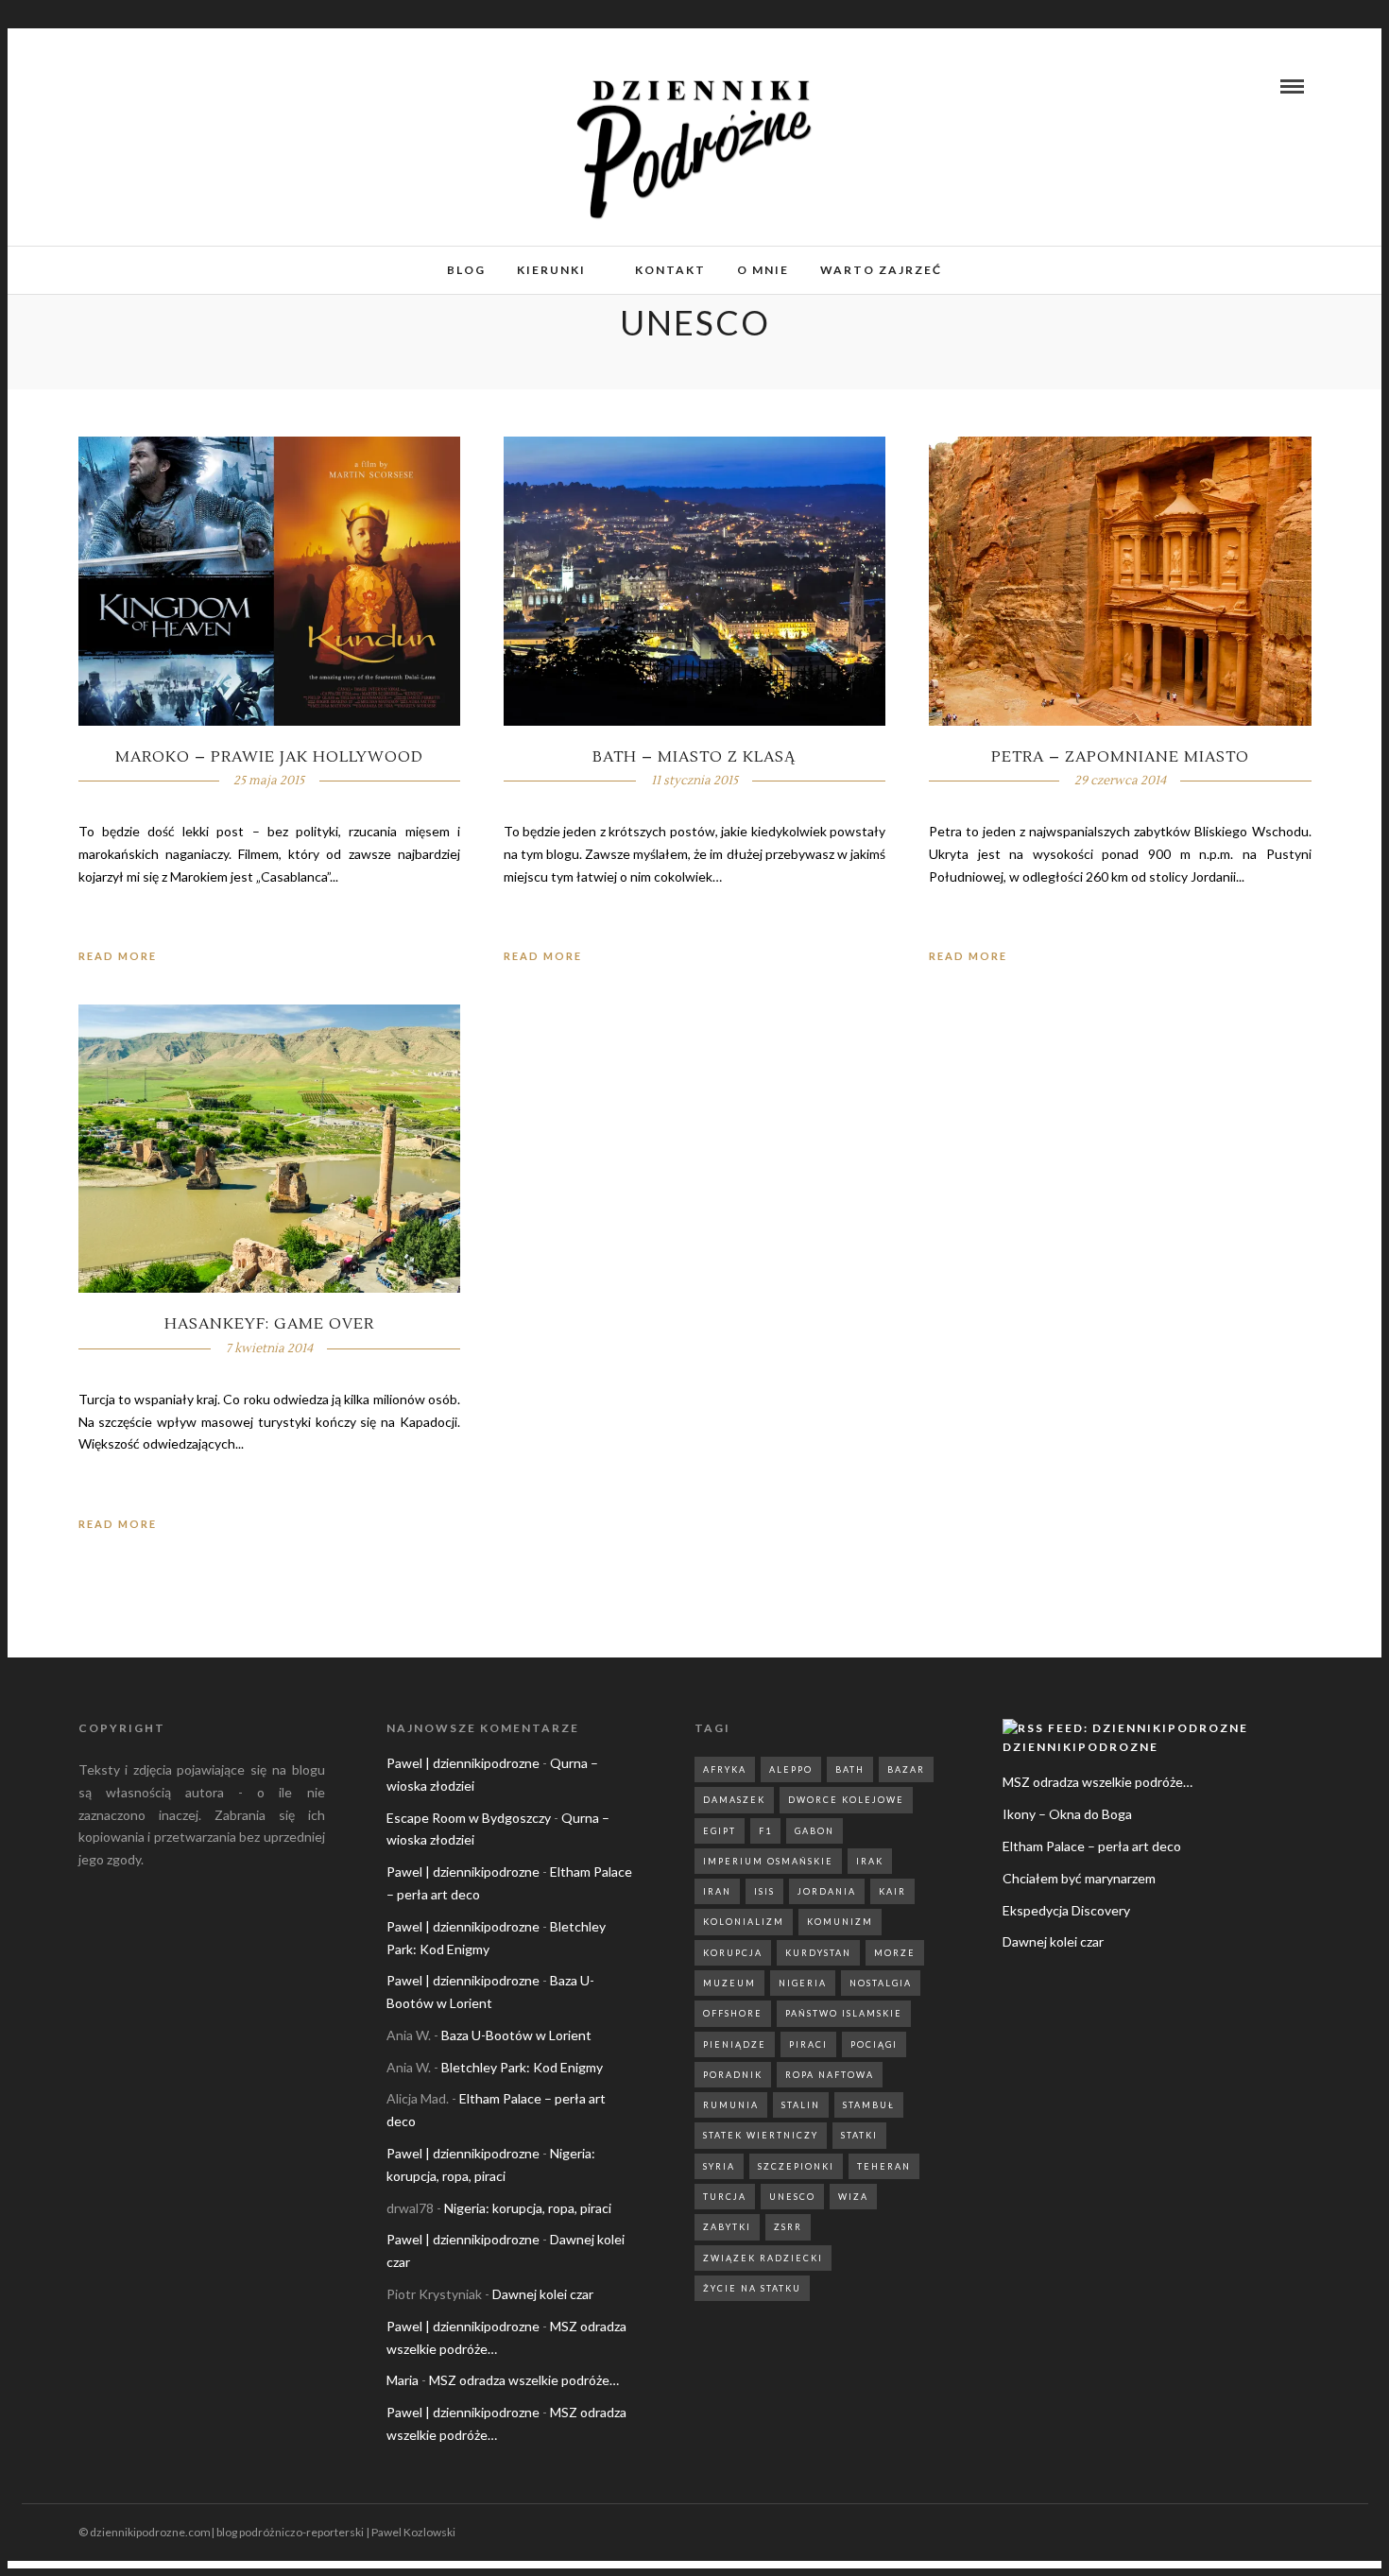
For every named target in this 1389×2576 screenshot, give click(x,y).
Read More (118, 956)
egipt (720, 1831)
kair (892, 1891)
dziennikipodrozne (1080, 1747)
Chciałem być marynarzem (1079, 1878)
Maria (403, 2380)
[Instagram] (117, 86)
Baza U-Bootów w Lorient (516, 2035)
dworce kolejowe (846, 1800)
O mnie (763, 270)
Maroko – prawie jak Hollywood (269, 757)
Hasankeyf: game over (269, 1324)
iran (717, 1891)
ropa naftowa (830, 2075)
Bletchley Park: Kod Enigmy (522, 2067)
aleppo (791, 1769)
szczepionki (796, 2166)
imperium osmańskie (768, 1861)
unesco (792, 2197)
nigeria (803, 1983)
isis (764, 1891)
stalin (801, 2105)
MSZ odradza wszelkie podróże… (524, 2380)
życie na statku (752, 2288)
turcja (725, 2197)
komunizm (840, 1922)
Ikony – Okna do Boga (1067, 1814)
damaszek (734, 1800)
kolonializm (744, 1922)
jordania (827, 1891)
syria (719, 2166)
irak (870, 1861)
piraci (808, 2044)
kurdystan (818, 1953)
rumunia (731, 2105)
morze (895, 1953)
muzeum (729, 1983)
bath (850, 1769)
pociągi (874, 2044)
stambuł (869, 2105)
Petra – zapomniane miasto (1120, 757)
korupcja (733, 1953)
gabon (815, 1831)
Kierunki (551, 270)
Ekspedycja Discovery (1066, 1910)
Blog (466, 270)
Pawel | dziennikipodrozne (463, 1763)
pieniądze (735, 2044)
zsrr (788, 2227)
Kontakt (670, 270)
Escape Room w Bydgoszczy (469, 1818)
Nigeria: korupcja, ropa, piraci (528, 2208)
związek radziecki (763, 2258)
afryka (725, 1769)
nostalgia (881, 1983)
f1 (765, 1831)
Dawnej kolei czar (543, 2294)
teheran (884, 2166)
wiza (853, 2197)
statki (859, 2135)
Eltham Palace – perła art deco (1092, 1846)
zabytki (727, 2227)
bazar (906, 1769)
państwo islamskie (844, 2013)
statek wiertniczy (761, 2135)
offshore (733, 2013)
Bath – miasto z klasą (694, 757)
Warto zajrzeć (881, 270)
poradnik (733, 2075)
